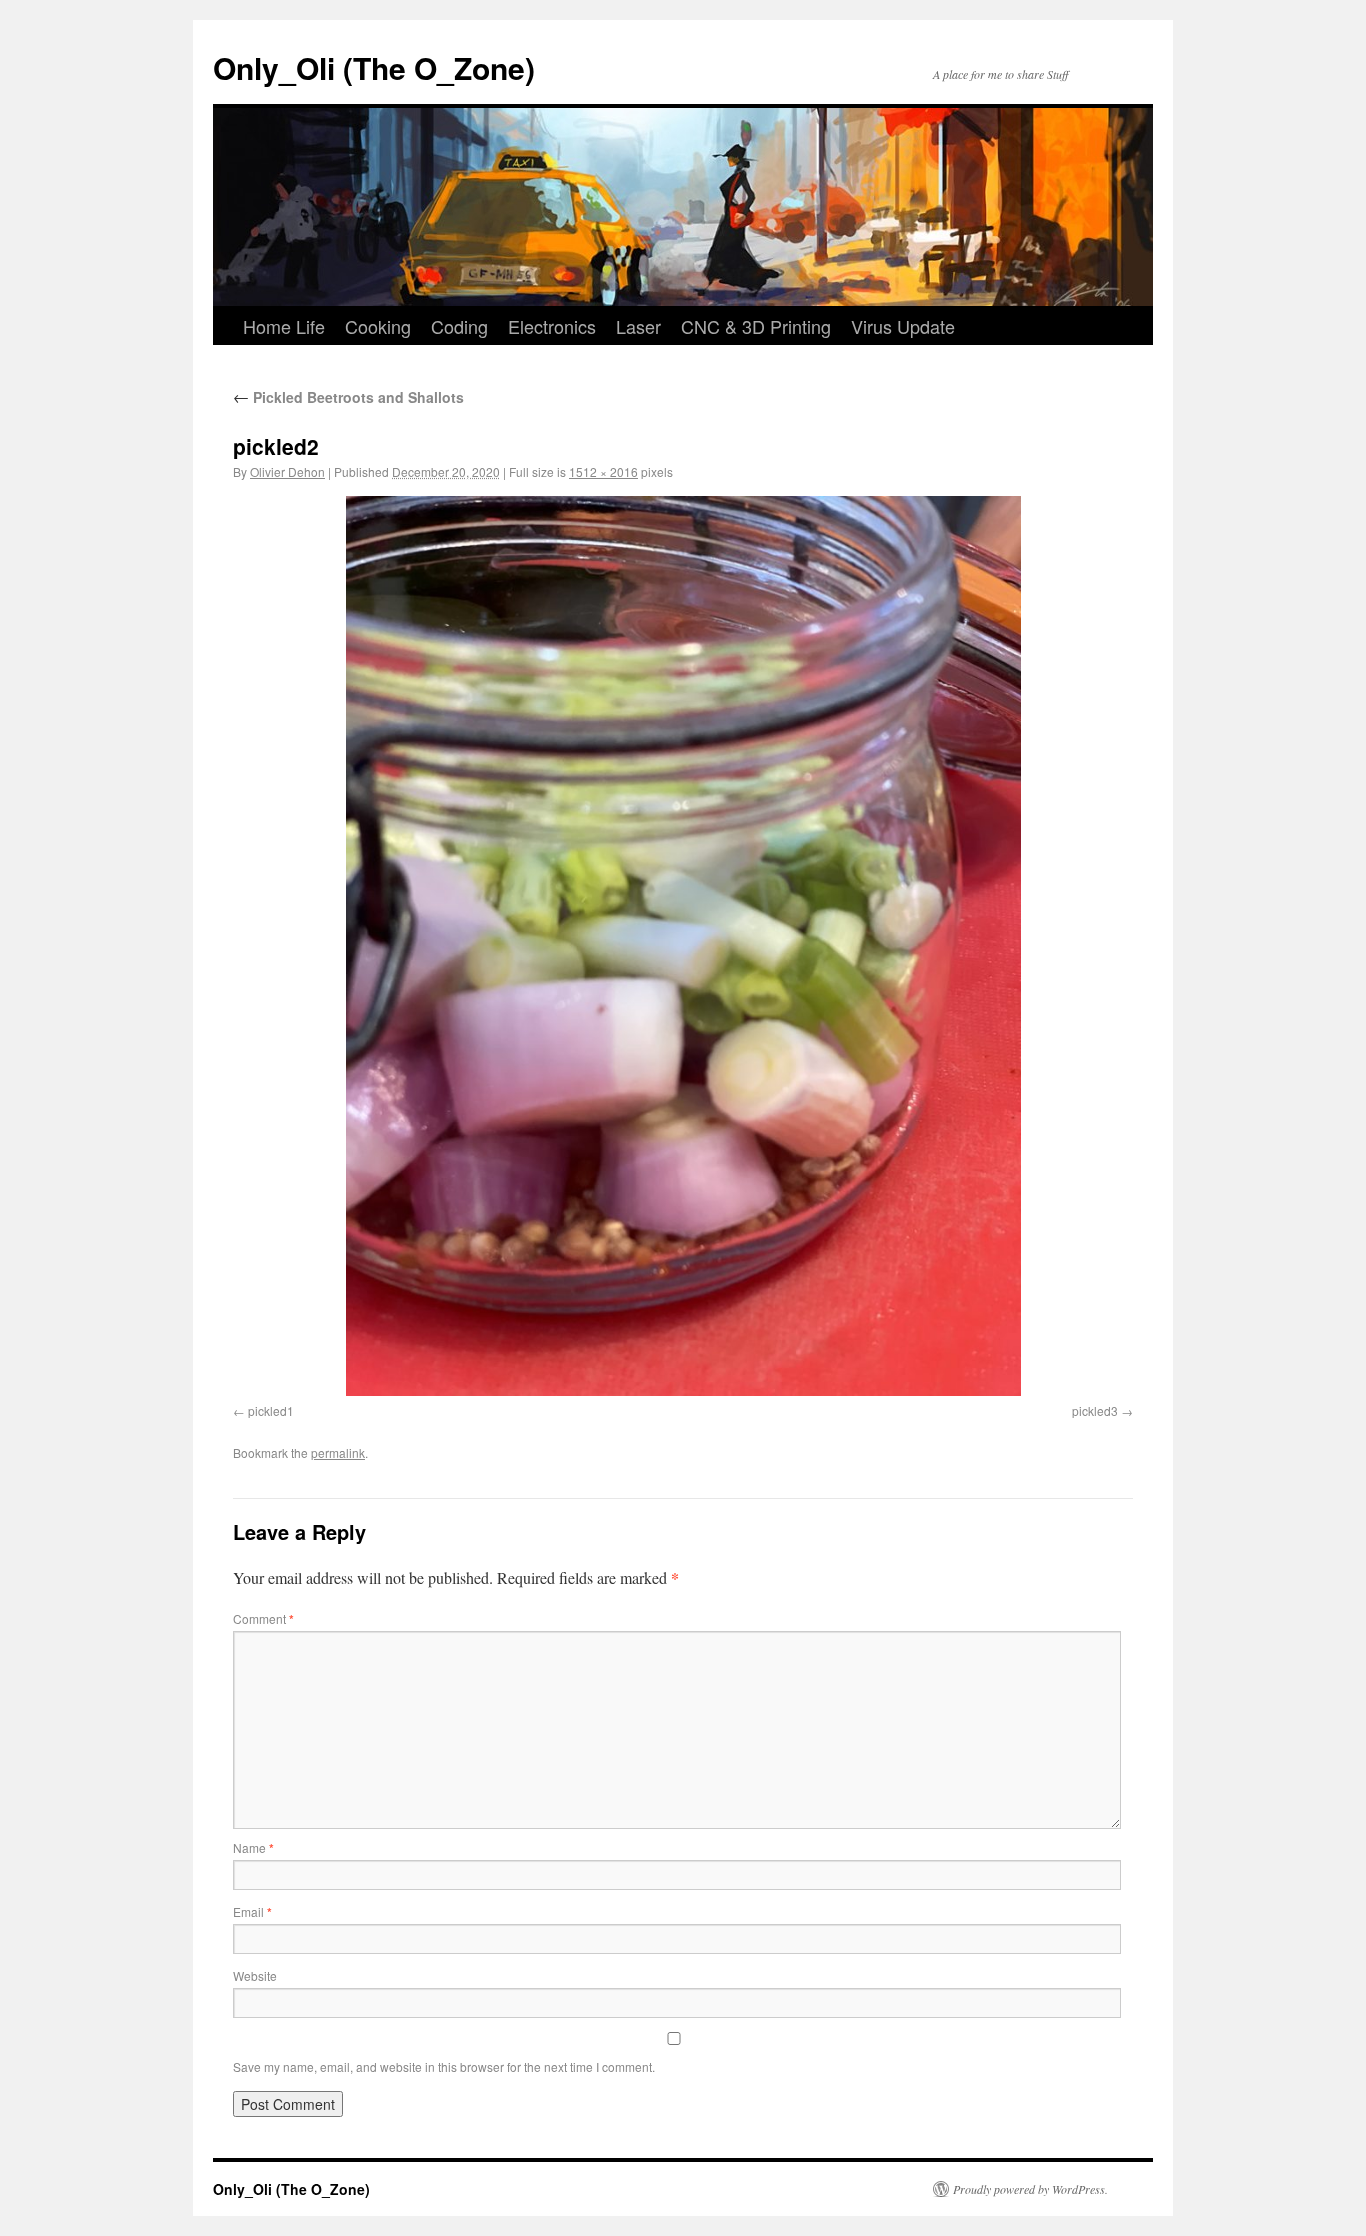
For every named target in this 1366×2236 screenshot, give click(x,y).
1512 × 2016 (603, 471)
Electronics (552, 326)
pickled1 (271, 1410)
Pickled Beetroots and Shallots (348, 397)
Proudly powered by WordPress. (1030, 2189)
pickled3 (1095, 1410)
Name (253, 1847)
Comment (263, 1618)
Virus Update (903, 326)
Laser (638, 326)
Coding (459, 326)
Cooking (378, 326)
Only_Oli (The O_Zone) (374, 67)
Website (255, 1975)
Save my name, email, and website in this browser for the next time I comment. (444, 2066)
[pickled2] (683, 946)
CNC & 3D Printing (756, 326)
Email (252, 1911)
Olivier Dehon (287, 471)
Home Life (284, 326)
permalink (338, 1452)
